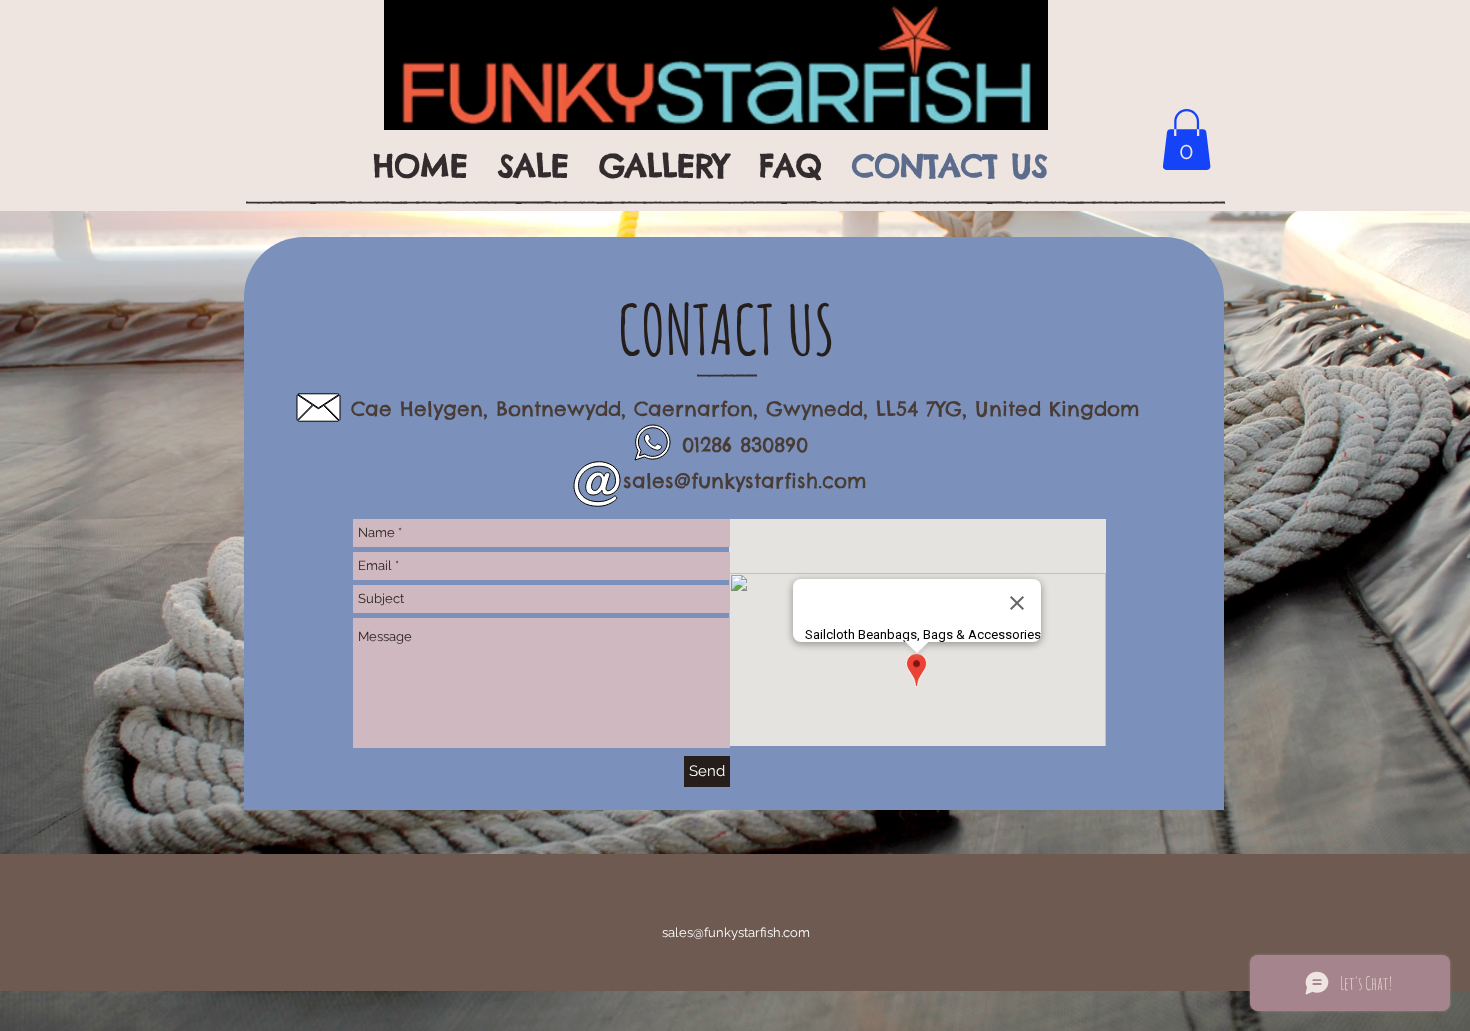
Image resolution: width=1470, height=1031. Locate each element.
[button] (1186, 139)
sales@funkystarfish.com (744, 480)
